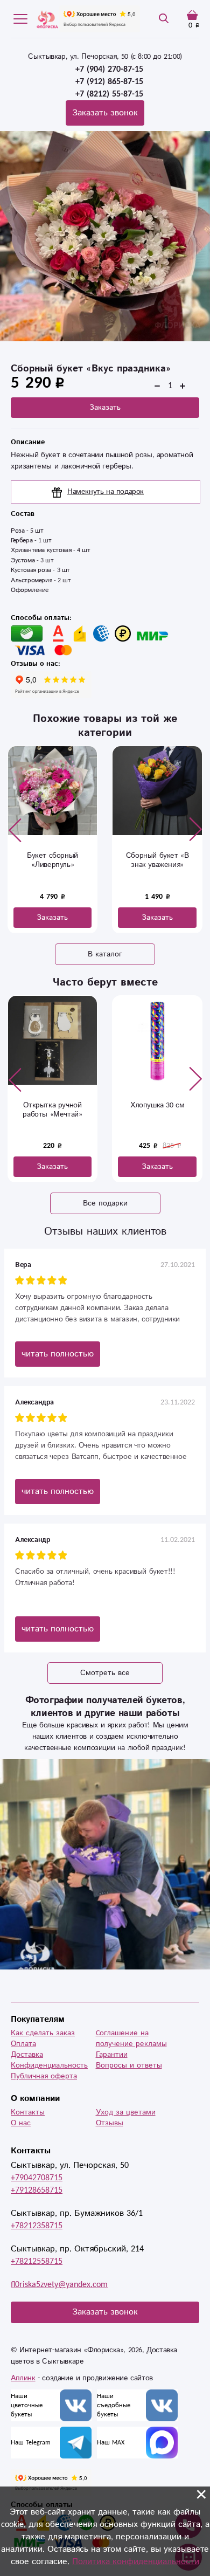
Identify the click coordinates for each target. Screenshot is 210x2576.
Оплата (23, 2044)
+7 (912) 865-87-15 (109, 82)
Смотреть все (105, 1673)
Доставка (27, 2055)
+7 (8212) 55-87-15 (109, 94)
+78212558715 (37, 2261)
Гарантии (112, 2055)
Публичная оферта (44, 2076)
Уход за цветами (126, 2112)
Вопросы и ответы (129, 2065)
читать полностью (58, 1354)
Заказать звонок (105, 113)
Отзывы (110, 2123)
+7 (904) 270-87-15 (109, 69)
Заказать (105, 408)
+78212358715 (37, 2226)
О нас (21, 2123)
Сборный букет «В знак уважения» (97, 860)
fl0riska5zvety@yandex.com (59, 2285)
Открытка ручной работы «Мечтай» (52, 1110)
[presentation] (15, 830)
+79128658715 (37, 2190)
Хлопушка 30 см (157, 1105)
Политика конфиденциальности (136, 2562)
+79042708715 (37, 2178)
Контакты (28, 2112)
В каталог (105, 954)
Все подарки (105, 1203)
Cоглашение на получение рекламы (131, 2038)
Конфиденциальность (49, 2065)
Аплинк (23, 2378)
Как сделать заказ (43, 2033)
